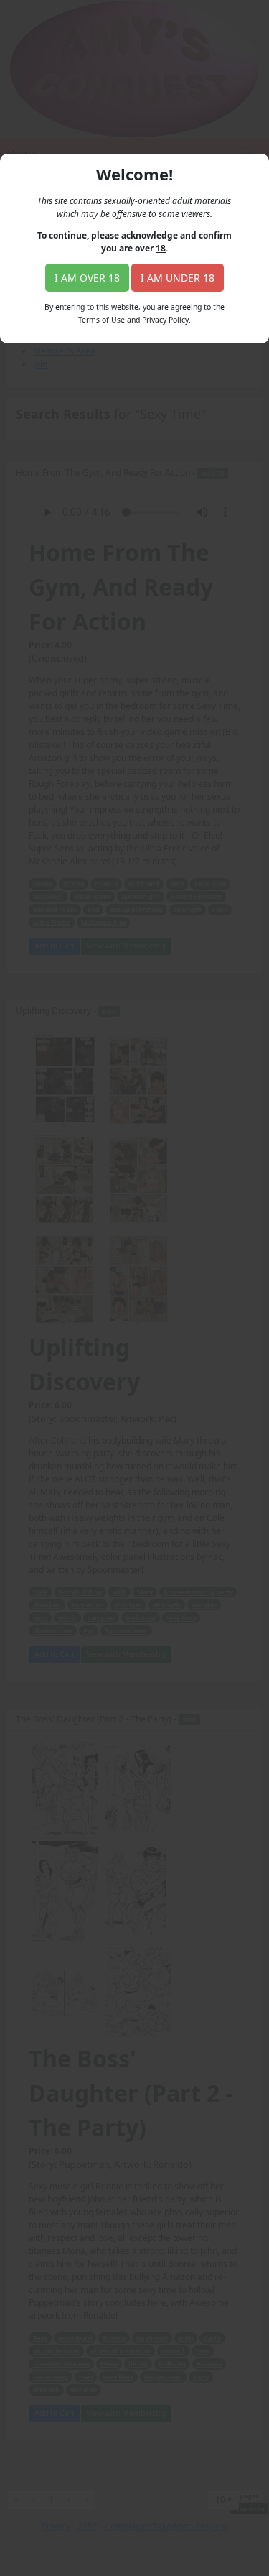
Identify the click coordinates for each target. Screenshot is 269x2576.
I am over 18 (87, 278)
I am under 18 (178, 278)
